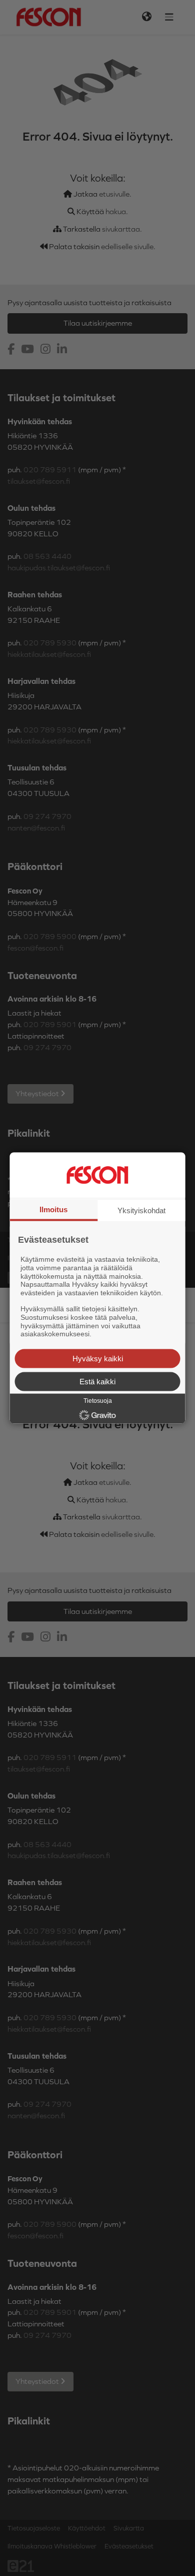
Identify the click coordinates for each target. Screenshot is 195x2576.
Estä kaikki (97, 1382)
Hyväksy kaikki (98, 1359)
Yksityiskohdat (141, 1210)
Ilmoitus (53, 1209)
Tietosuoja (98, 1401)
